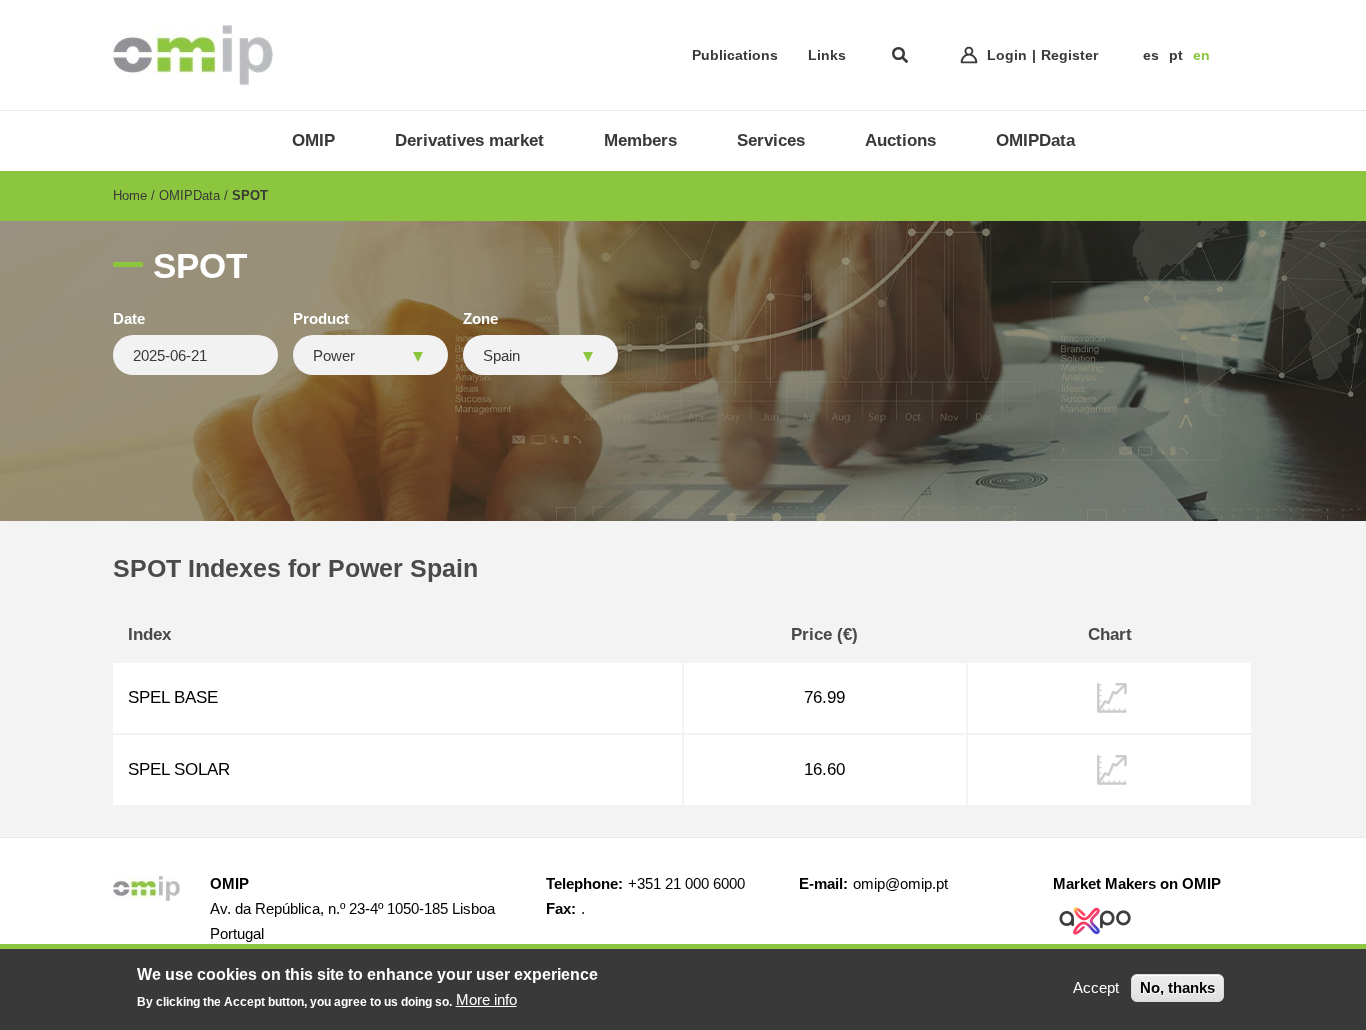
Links (827, 55)
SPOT (250, 195)
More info (486, 999)
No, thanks (1177, 987)
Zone (480, 319)
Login (1007, 55)
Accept (1096, 987)
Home (130, 195)
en (1201, 55)
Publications (735, 55)
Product (321, 319)
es (1151, 55)
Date (129, 319)
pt (1176, 55)
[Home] (193, 55)
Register (1069, 55)
